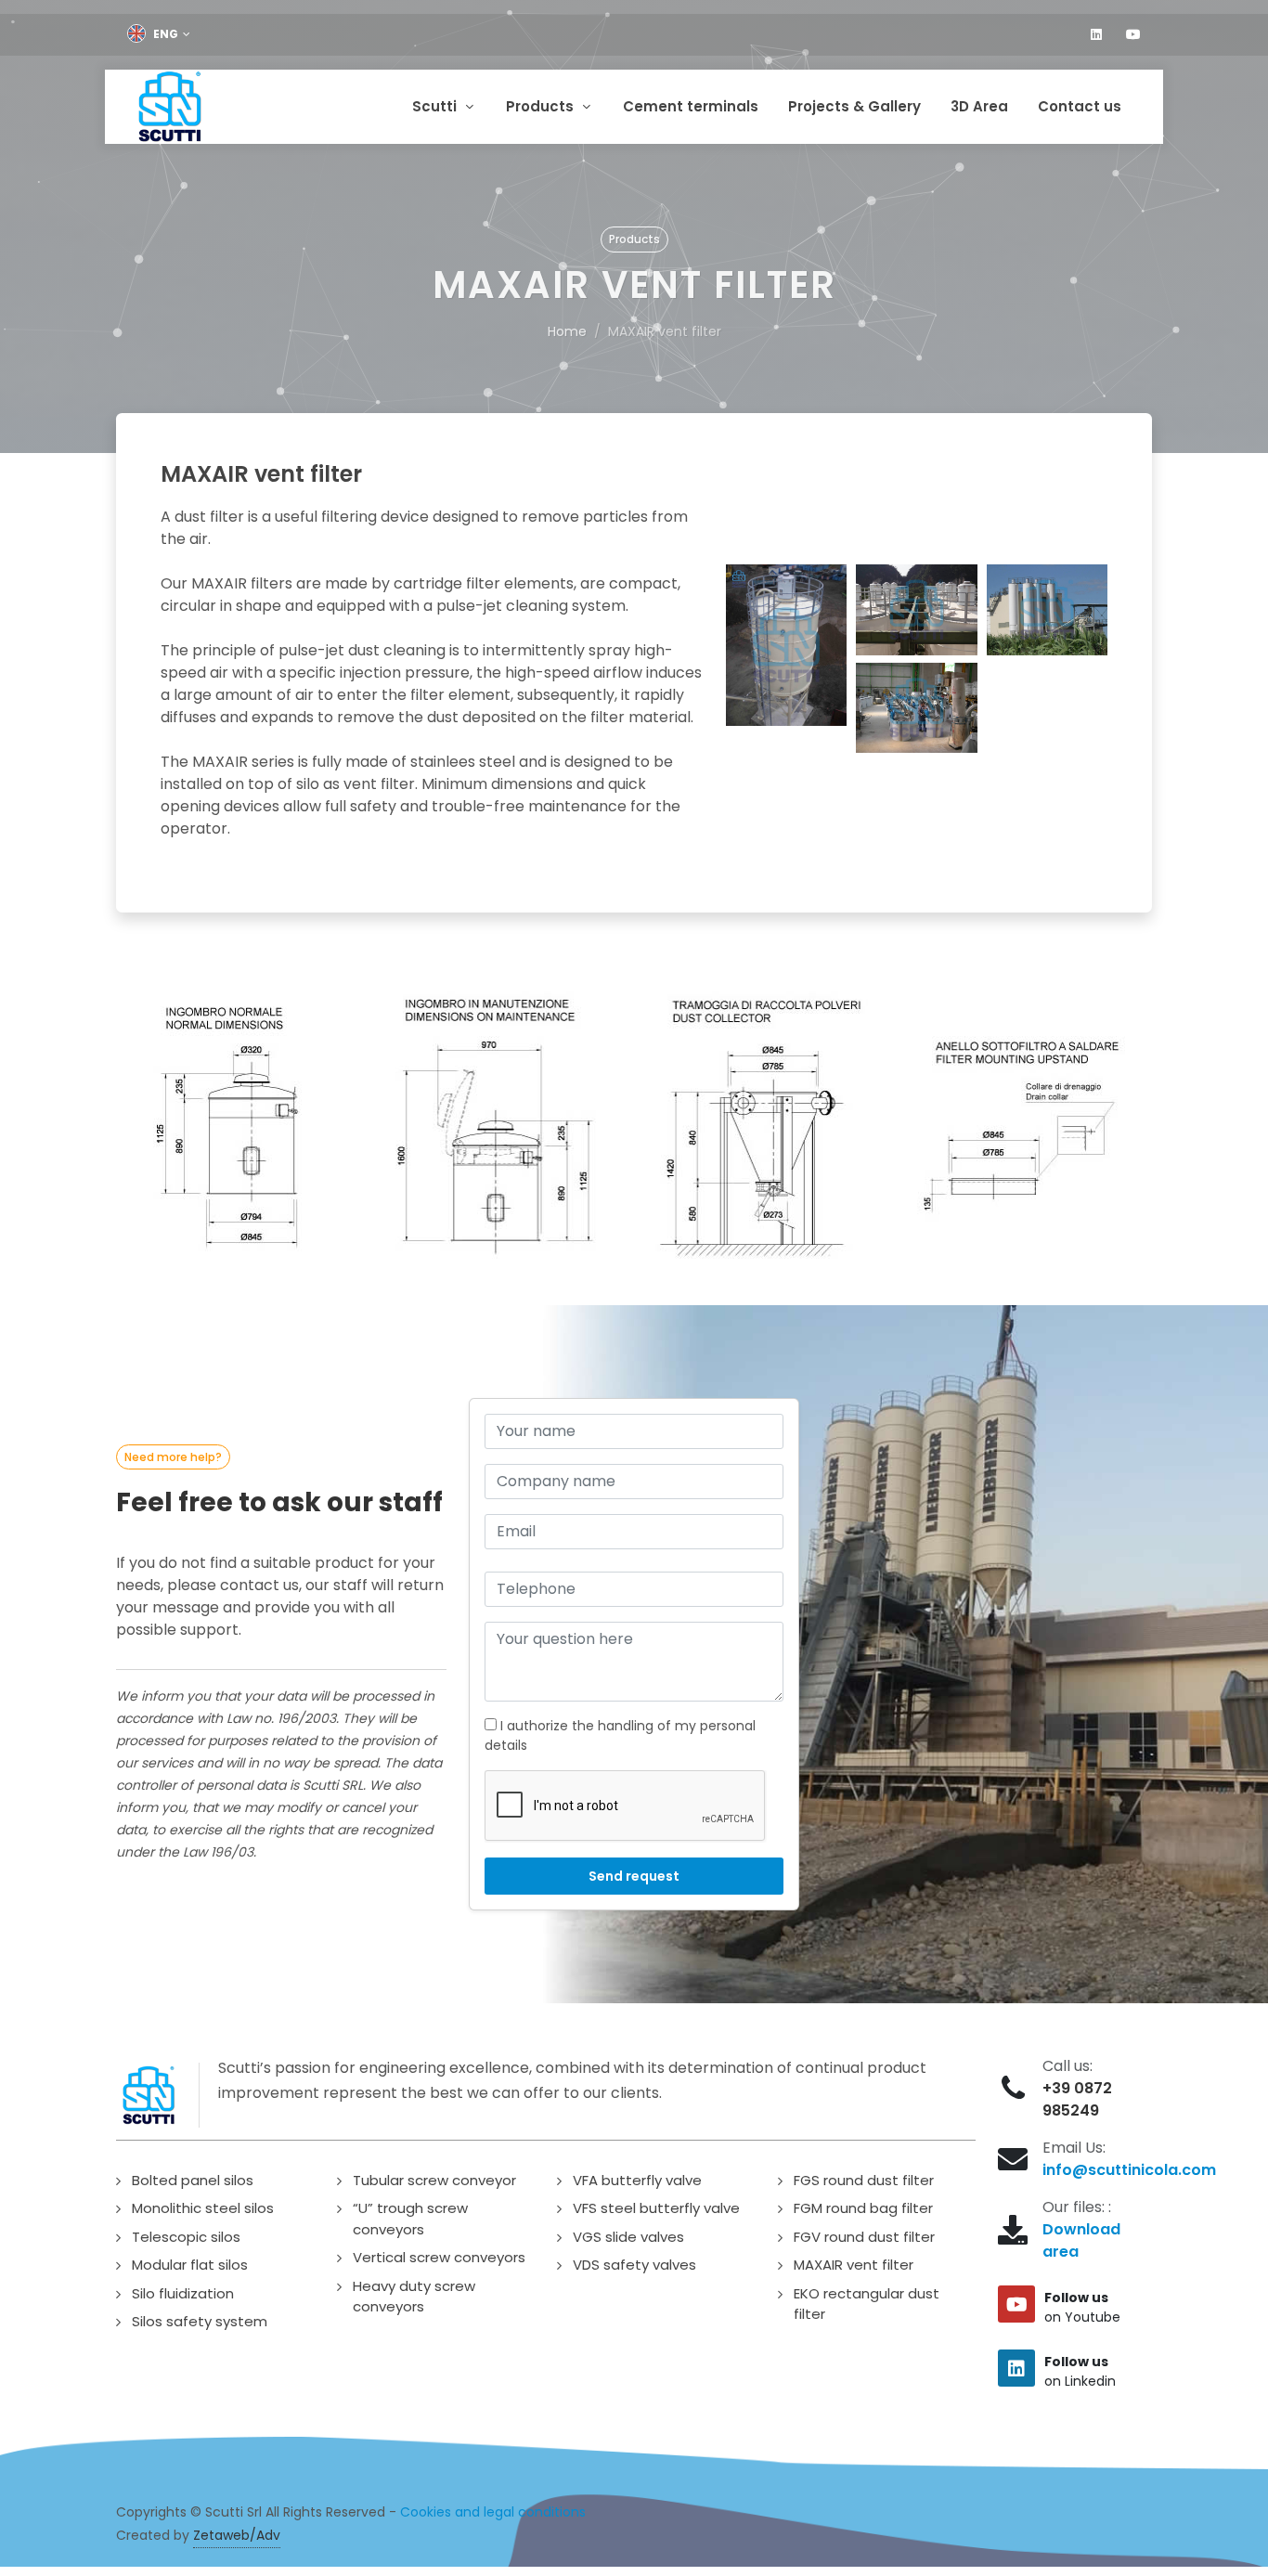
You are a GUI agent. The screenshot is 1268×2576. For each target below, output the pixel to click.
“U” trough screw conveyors (410, 2219)
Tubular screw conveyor (434, 2180)
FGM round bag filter (863, 2208)
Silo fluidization (183, 2293)
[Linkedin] (1096, 34)
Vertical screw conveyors (439, 2257)
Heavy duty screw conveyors (414, 2297)
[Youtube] (1133, 34)
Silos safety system (200, 2321)
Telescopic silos (186, 2237)
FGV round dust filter (864, 2237)
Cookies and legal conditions (493, 2512)
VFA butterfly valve (637, 2180)
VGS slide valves (628, 2237)
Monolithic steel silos (203, 2208)
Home (567, 331)
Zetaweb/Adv (237, 2535)
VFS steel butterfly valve (656, 2208)
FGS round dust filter (864, 2180)
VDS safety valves (634, 2265)
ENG (166, 34)
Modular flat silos (190, 2265)
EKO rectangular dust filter (867, 2304)
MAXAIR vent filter (854, 2265)
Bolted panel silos (193, 2180)
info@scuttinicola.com (1129, 2170)
